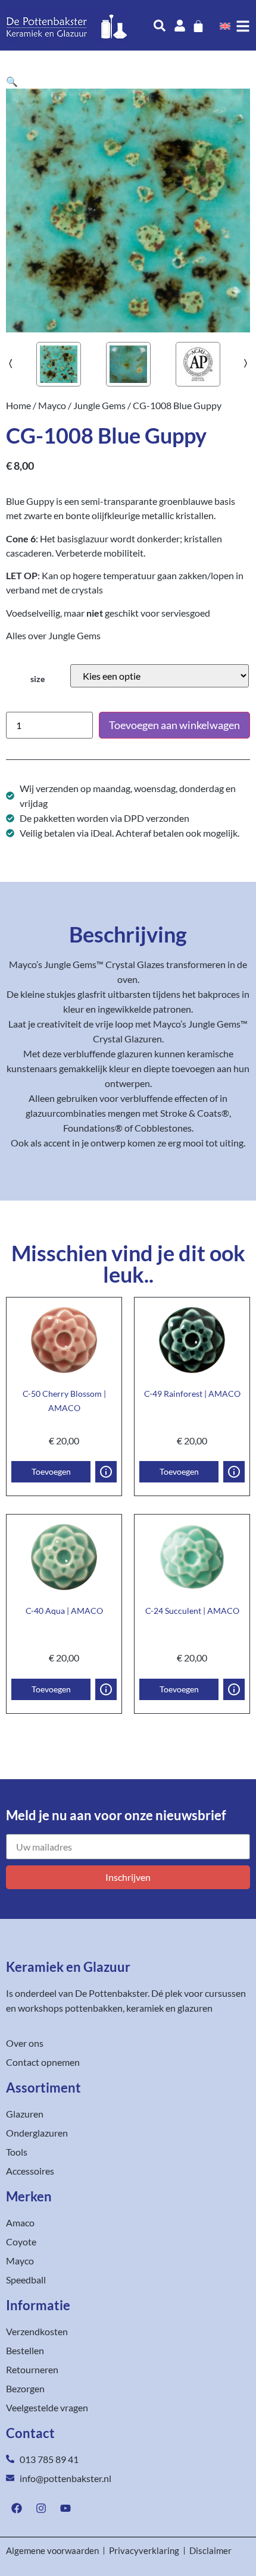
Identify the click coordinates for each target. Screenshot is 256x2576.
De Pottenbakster (111, 1993)
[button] (12, 81)
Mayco (52, 405)
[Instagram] (41, 2508)
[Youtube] (65, 2508)
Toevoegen (51, 1471)
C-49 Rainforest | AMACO (192, 1394)
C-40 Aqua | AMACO (64, 1611)
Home (18, 405)
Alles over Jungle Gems (53, 635)
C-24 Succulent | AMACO (192, 1611)
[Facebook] (17, 2508)
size (38, 679)
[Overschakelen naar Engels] (225, 26)
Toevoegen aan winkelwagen (174, 725)
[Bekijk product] (106, 1472)
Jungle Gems (99, 405)
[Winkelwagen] (198, 26)
